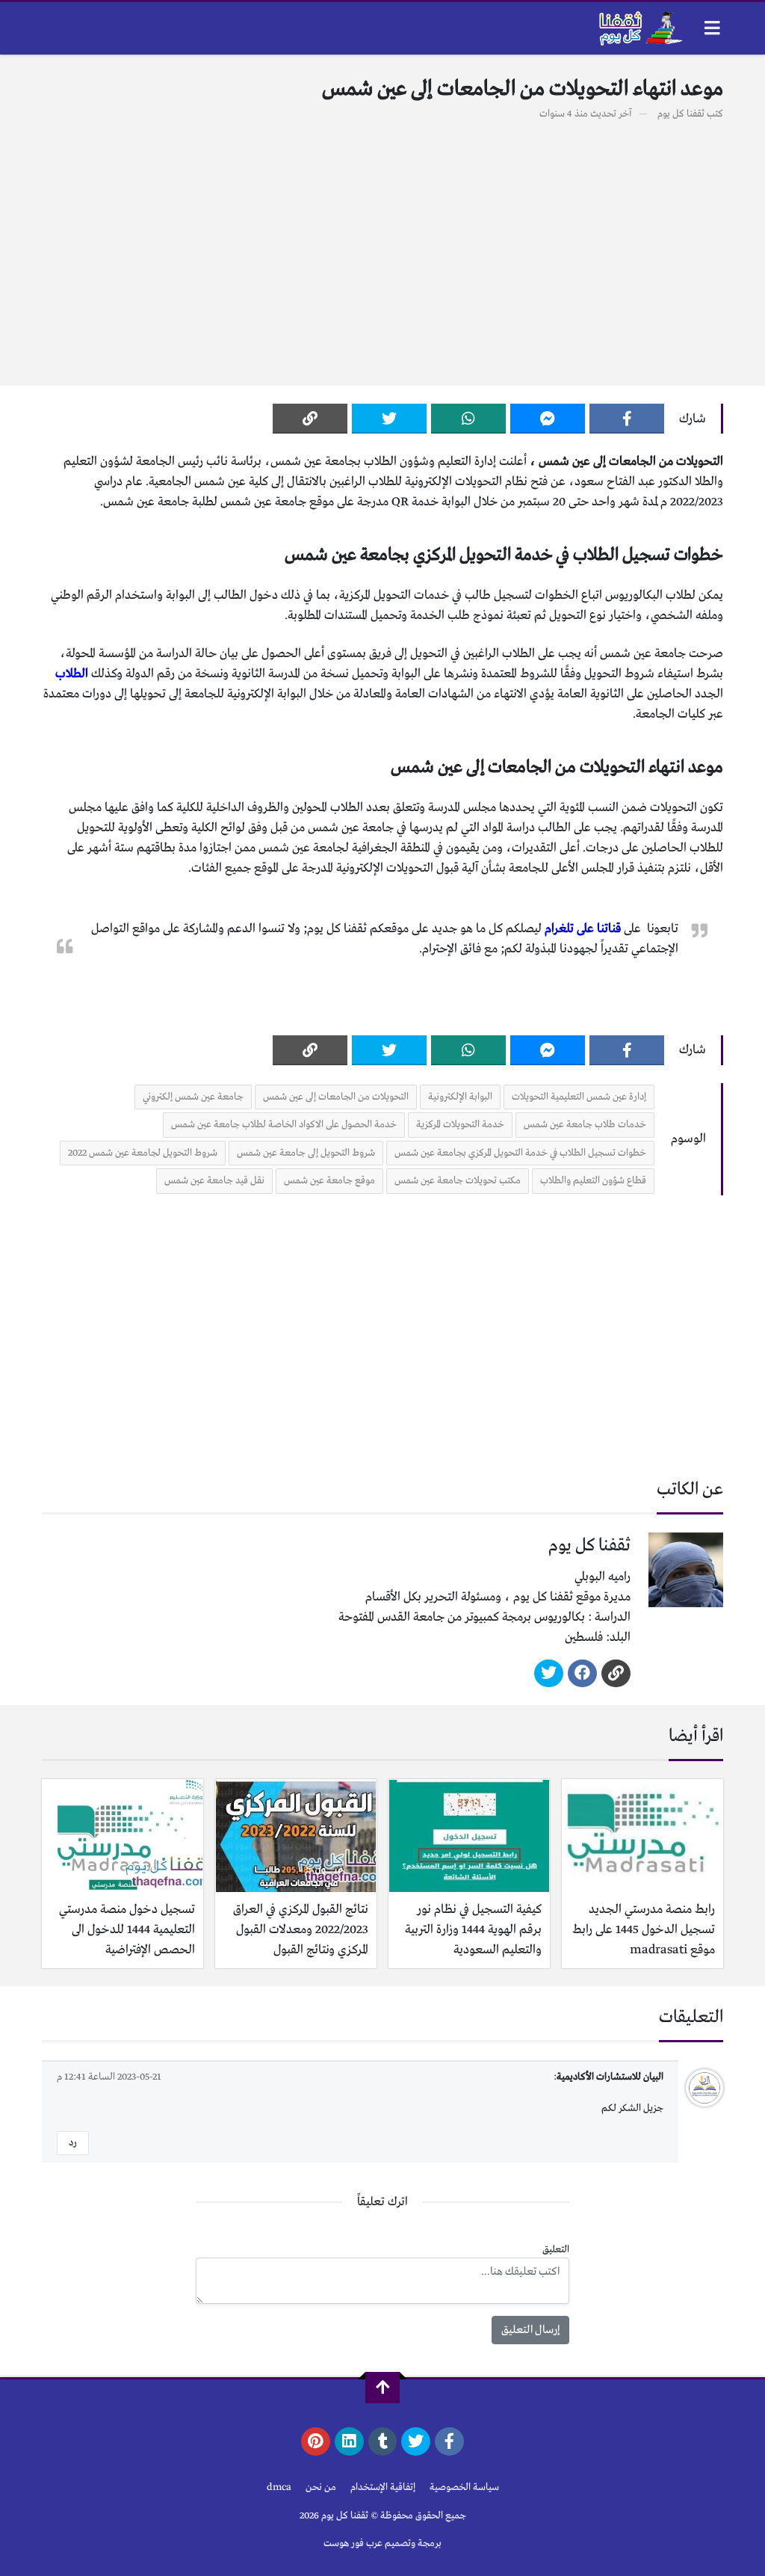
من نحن (321, 2487)
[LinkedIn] (349, 2441)
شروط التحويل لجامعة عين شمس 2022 (143, 1153)
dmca (279, 2487)
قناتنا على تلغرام (583, 929)
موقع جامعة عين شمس (329, 1181)
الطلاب (72, 674)
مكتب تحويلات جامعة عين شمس (458, 1181)
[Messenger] (548, 419)
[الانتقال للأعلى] (382, 2388)
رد (73, 2143)
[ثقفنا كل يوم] (639, 28)
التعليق (556, 2250)
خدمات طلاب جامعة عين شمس (585, 1125)
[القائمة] (712, 28)
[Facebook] (627, 419)
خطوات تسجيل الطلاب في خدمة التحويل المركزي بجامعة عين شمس (520, 1153)
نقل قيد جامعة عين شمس (214, 1181)
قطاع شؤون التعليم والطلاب (593, 1181)
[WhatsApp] (468, 419)
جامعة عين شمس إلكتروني (193, 1097)
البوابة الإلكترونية (460, 1097)
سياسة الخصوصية (464, 2487)
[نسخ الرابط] (310, 419)
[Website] (616, 1674)
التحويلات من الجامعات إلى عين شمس (336, 1097)
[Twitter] (389, 419)
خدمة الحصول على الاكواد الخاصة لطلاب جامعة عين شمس (284, 1125)
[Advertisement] (382, 245)
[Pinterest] (316, 2441)
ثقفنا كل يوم (681, 114)
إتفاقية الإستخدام (383, 2487)
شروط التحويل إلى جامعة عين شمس (306, 1153)
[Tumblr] (383, 2441)
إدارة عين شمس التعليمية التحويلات (579, 1097)
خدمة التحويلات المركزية (460, 1125)
